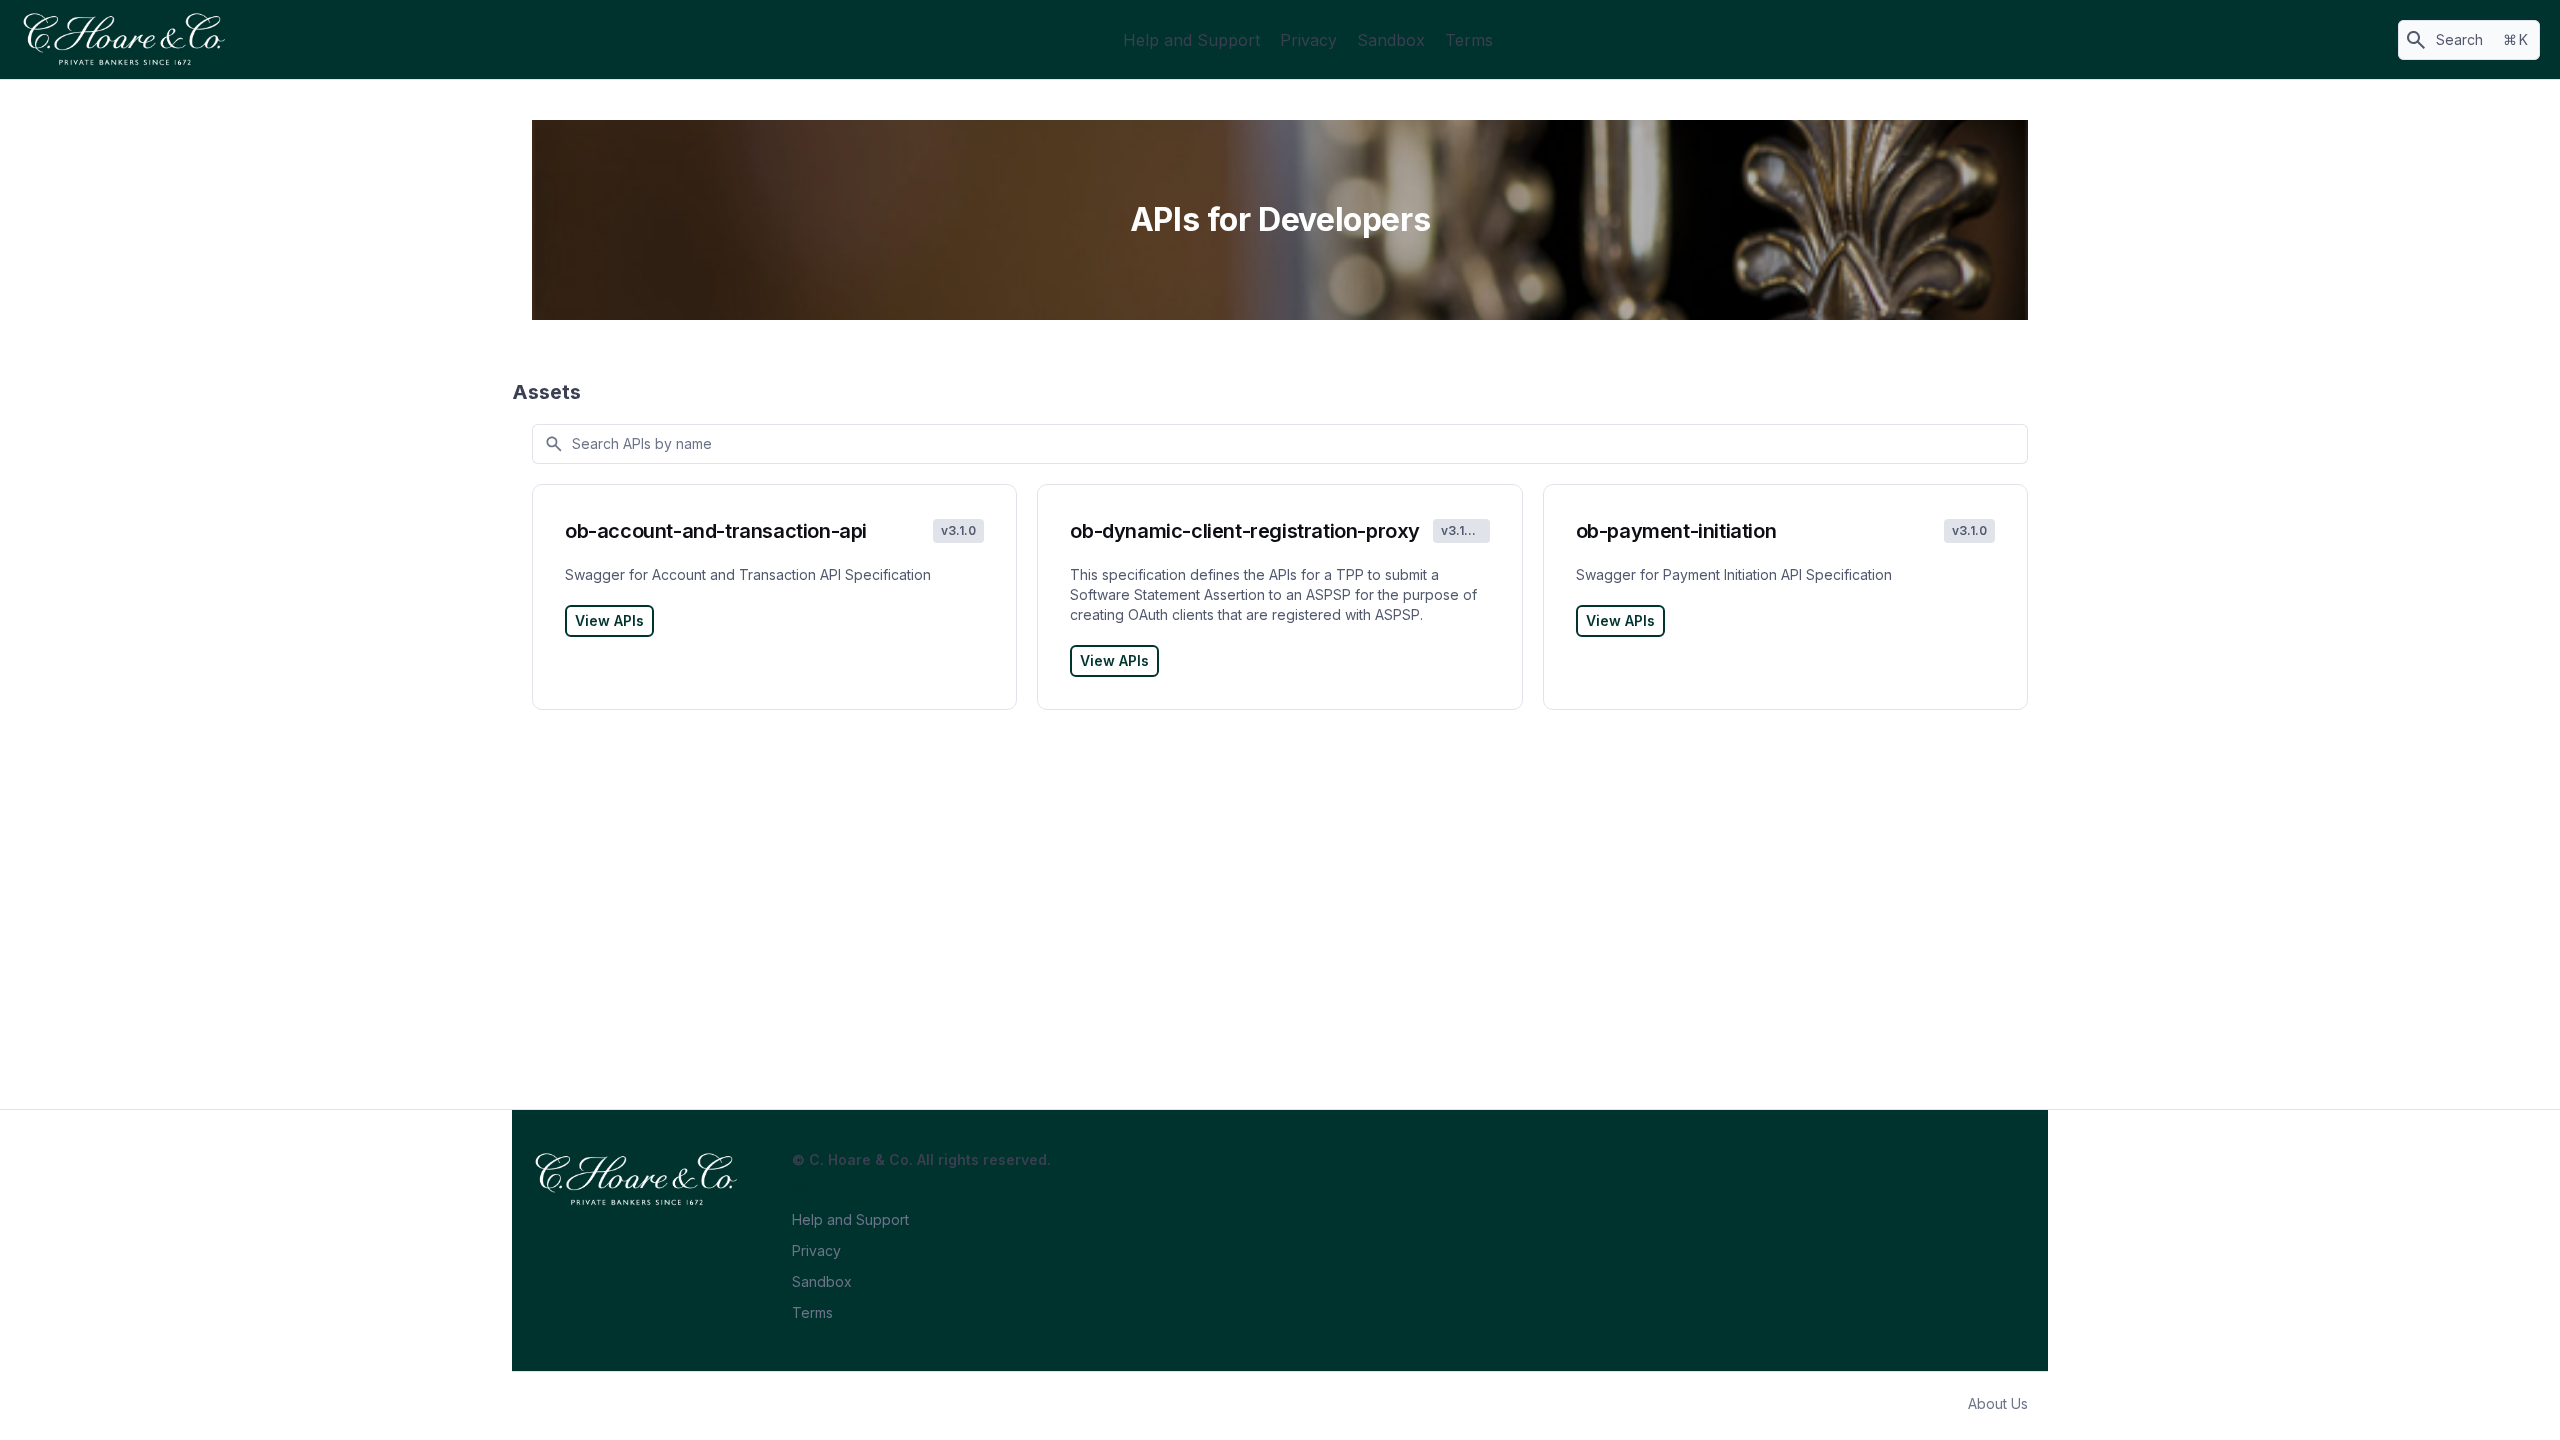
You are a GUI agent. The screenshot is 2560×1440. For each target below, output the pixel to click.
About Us (1998, 1403)
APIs (1085, 40)
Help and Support (1191, 40)
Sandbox (1391, 40)
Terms (1469, 40)
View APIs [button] (609, 620)
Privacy (1308, 40)
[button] (2469, 40)
